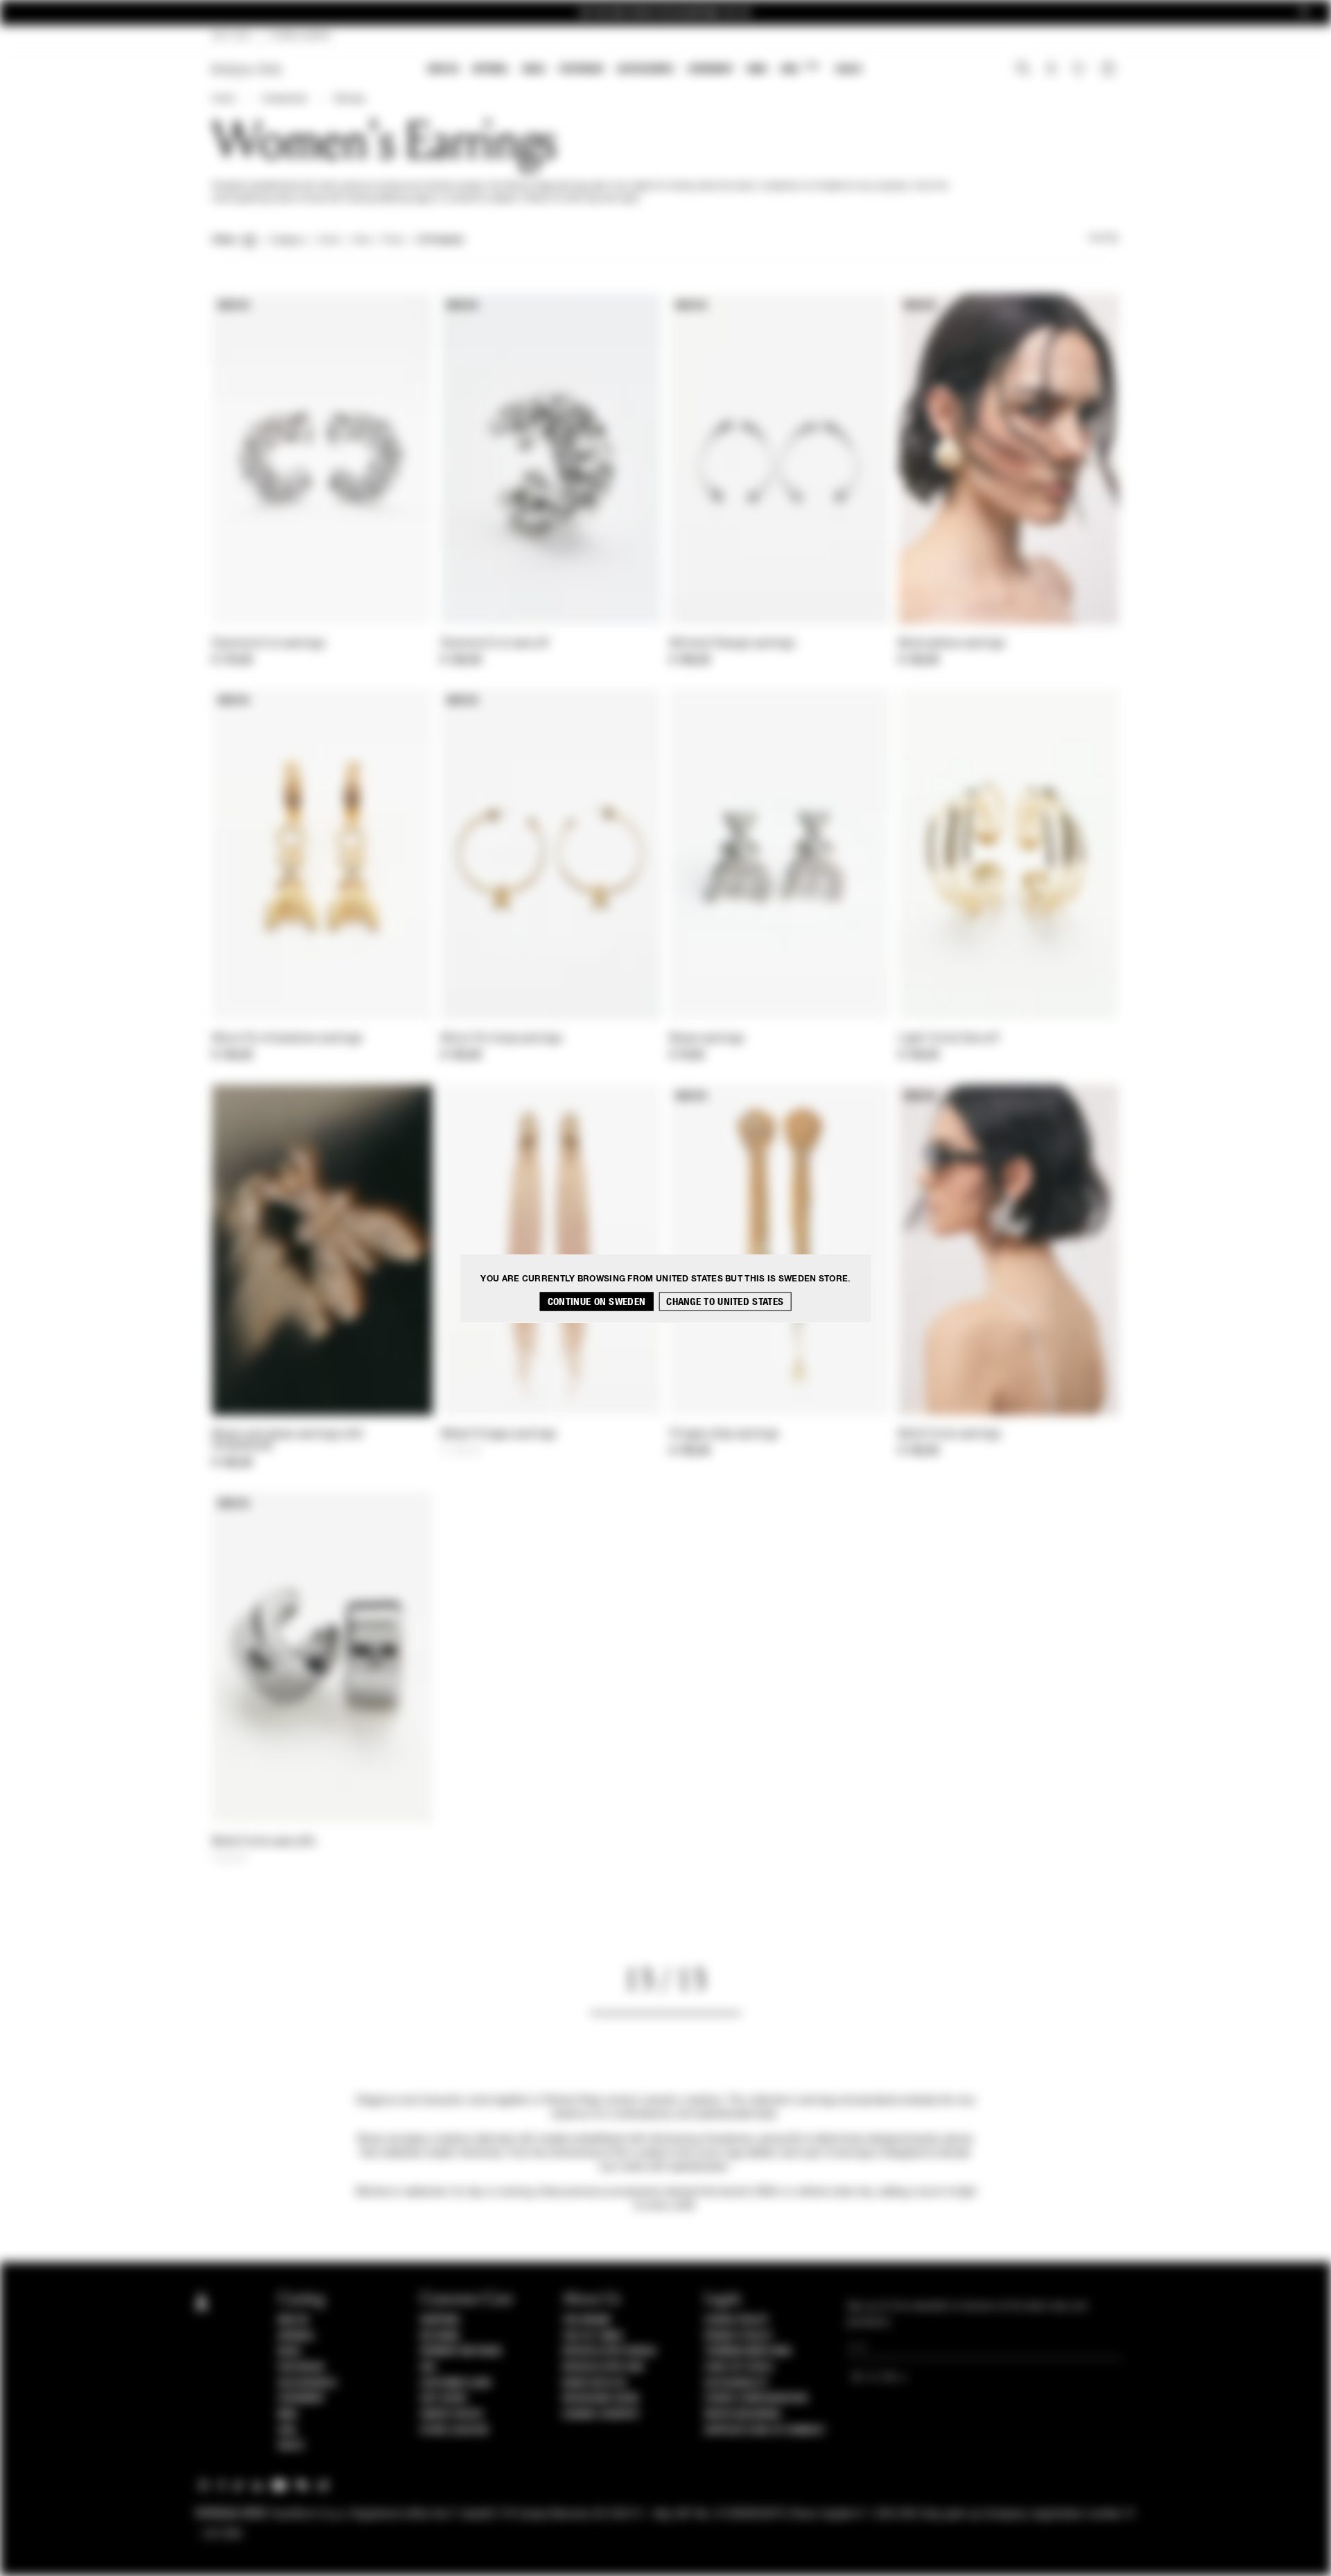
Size (361, 240)
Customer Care (456, 2383)
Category (287, 240)
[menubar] (645, 70)
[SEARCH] (1023, 70)
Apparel (490, 69)
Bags (534, 69)
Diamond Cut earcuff (495, 644)
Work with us (594, 2383)
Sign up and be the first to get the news (665, 13)
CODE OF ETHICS (739, 2367)
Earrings (349, 99)
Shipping (440, 2320)
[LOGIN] (1051, 70)
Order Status (451, 2415)
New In (443, 69)
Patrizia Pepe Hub (603, 2367)
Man (757, 69)
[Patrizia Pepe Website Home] (247, 70)
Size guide (444, 2399)
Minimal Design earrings (732, 644)
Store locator (454, 2430)
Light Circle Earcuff (949, 1039)
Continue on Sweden (597, 1301)
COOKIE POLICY (737, 2320)
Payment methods (461, 2351)
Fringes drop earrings (724, 1435)
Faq (428, 2367)
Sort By (1104, 238)
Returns (440, 2336)
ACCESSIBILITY (736, 2383)
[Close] (1304, 13)
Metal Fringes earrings (499, 1435)
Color (329, 240)
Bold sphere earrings (952, 644)
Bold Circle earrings (950, 1435)
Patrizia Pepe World (609, 2351)
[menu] (645, 70)
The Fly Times (593, 2336)
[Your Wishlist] (1080, 72)
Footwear (581, 69)
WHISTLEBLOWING (742, 2415)
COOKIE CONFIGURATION (756, 2399)
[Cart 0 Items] (1110, 70)
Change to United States (725, 1301)
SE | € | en (232, 36)
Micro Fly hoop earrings (502, 1039)
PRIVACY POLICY (738, 2336)
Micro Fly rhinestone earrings (287, 1039)
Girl (800, 68)
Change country (601, 2415)
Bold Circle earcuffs (264, 1842)
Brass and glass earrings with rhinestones (288, 1440)
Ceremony (711, 69)
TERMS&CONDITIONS (748, 2351)
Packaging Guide (601, 2399)
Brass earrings (707, 1039)
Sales (849, 69)
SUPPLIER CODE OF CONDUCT (765, 2430)
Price (392, 240)
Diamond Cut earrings (269, 644)
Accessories (645, 69)
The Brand (586, 2320)
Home (223, 99)
